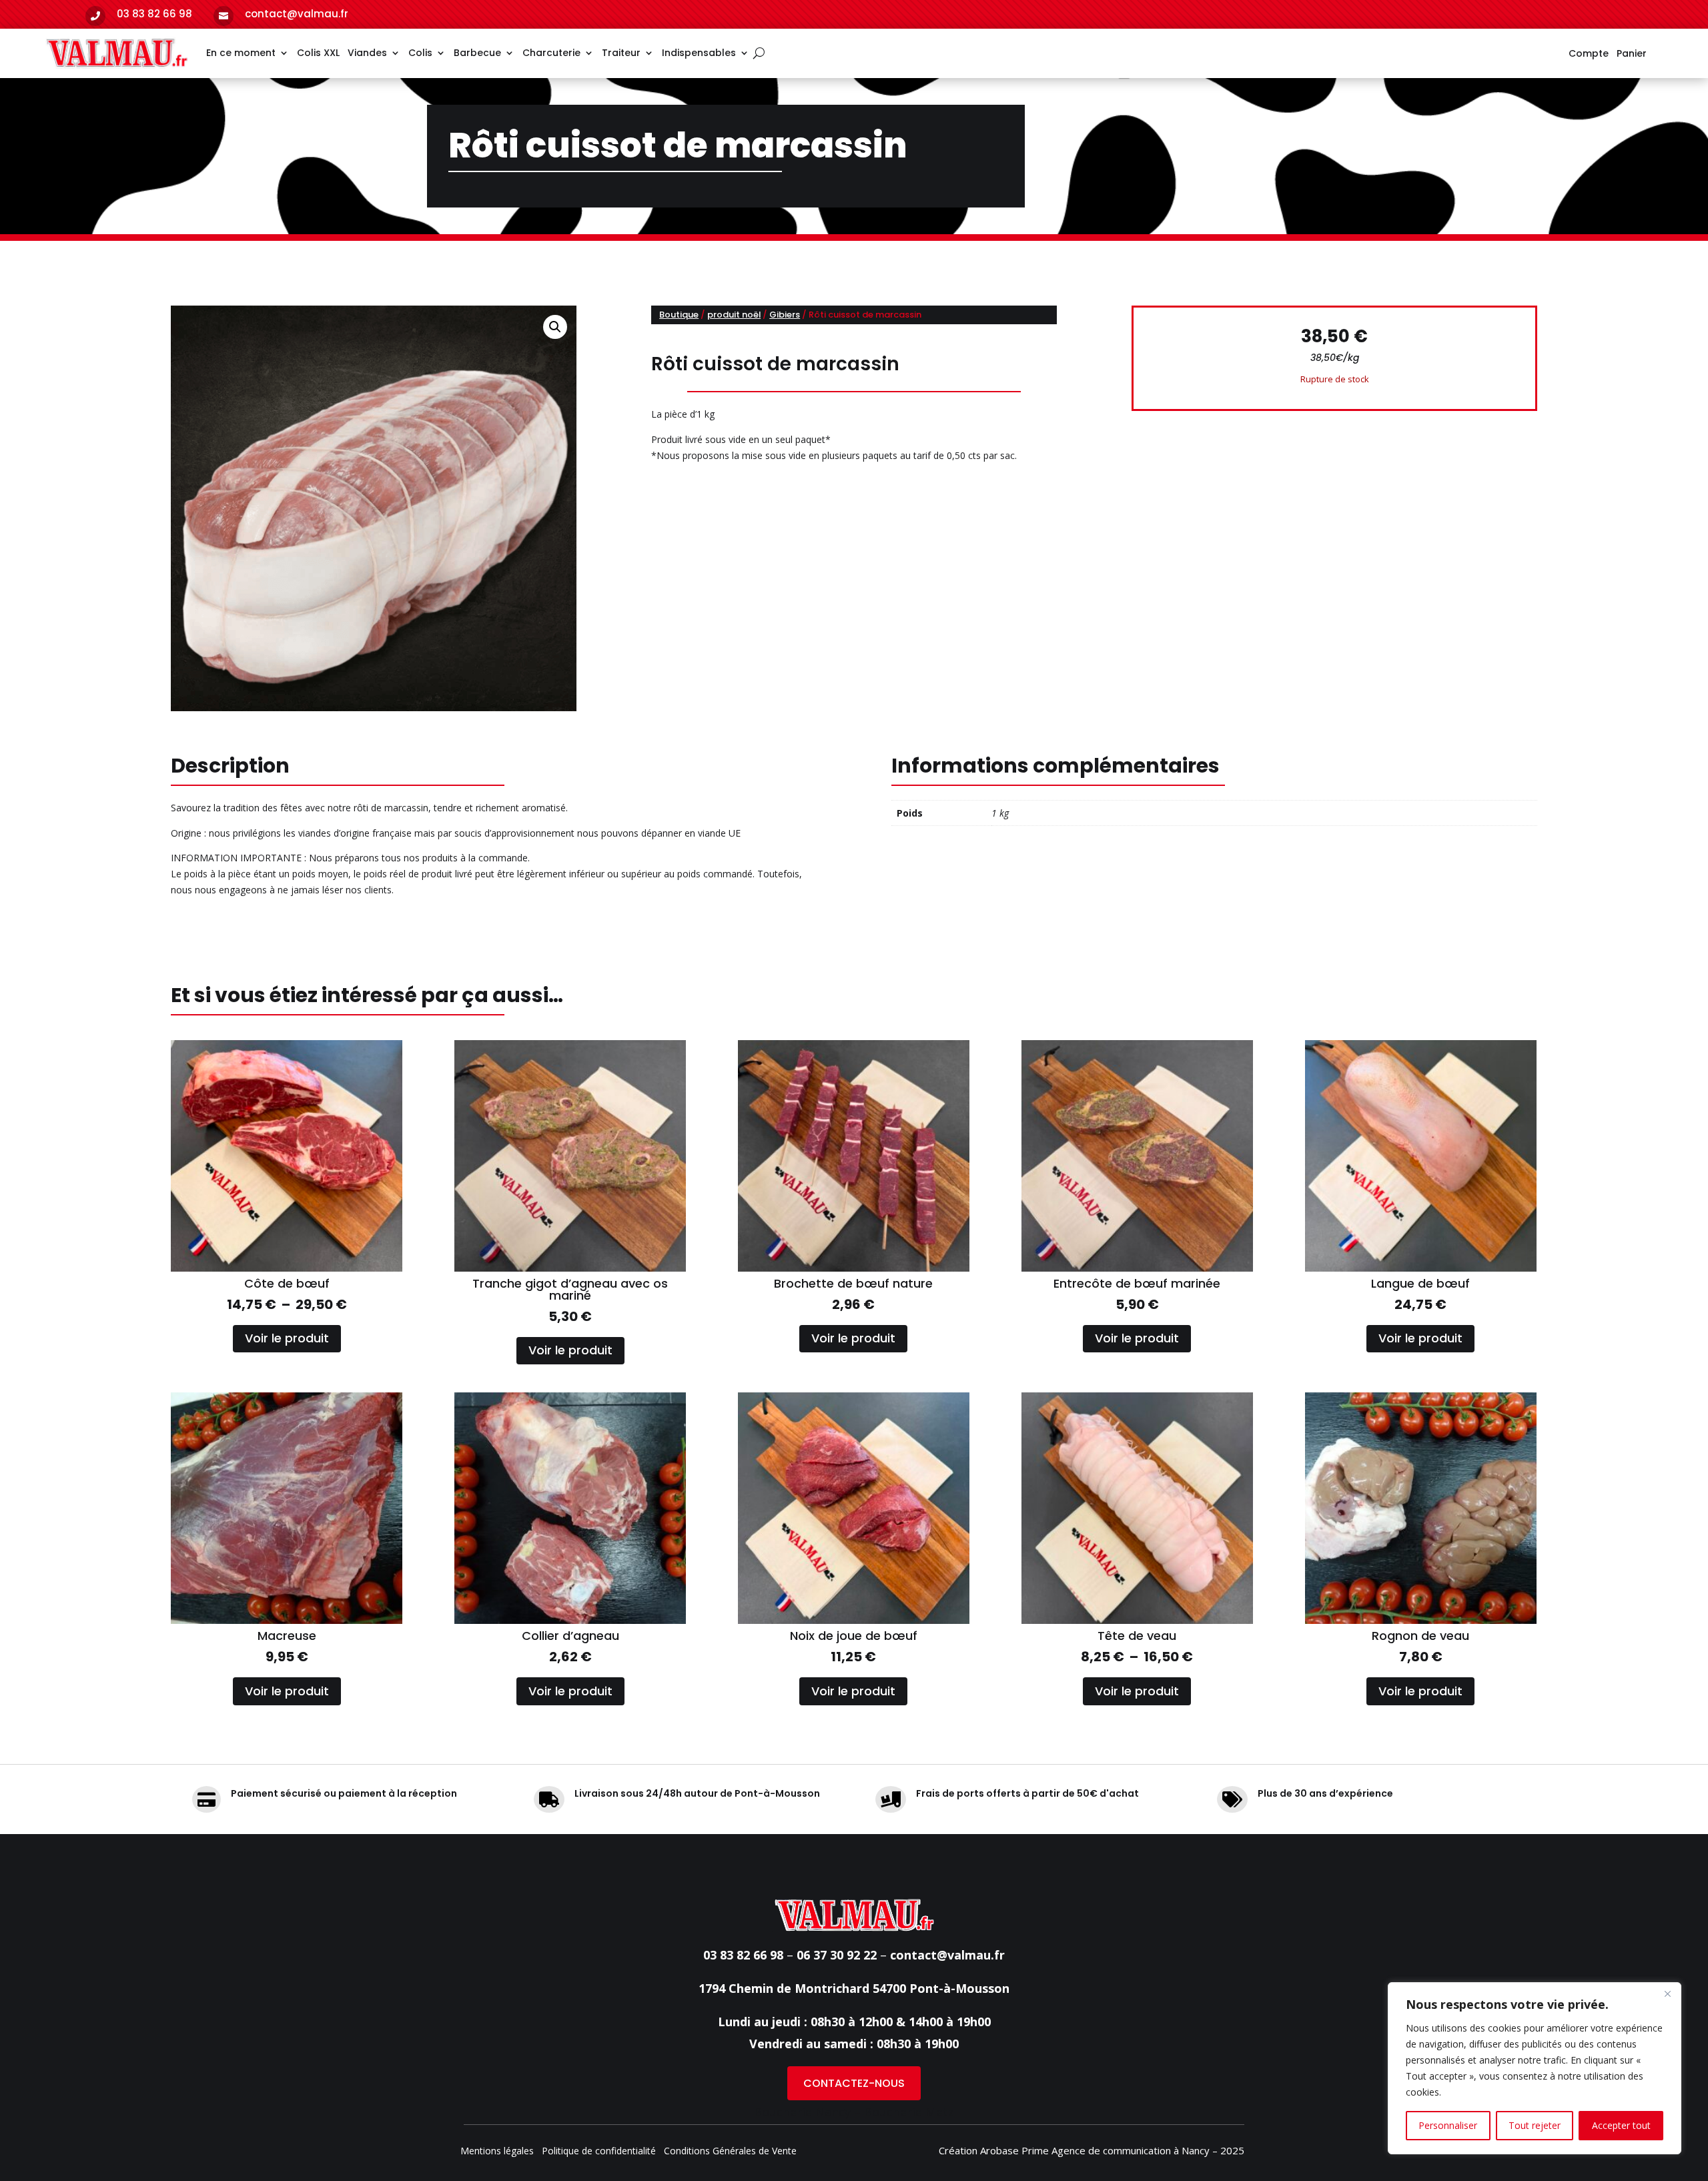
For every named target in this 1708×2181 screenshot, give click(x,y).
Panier (1632, 54)
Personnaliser (1448, 2125)
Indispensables (699, 53)
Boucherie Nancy (802, 2112)
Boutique (679, 315)
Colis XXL (318, 53)
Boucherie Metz (909, 2112)
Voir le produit (287, 1338)
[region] (1535, 2068)
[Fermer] (1667, 1994)
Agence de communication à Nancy (1131, 2150)
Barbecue (477, 53)
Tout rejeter (1535, 2125)
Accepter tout (1621, 2125)
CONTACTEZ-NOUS (854, 2083)
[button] (555, 327)
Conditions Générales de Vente (730, 2152)
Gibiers (785, 315)
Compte (1589, 54)
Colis (420, 53)
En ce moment (241, 53)
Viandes (367, 53)
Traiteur (621, 53)
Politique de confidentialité (599, 2152)
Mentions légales (497, 2152)
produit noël (734, 315)
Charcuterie (551, 53)
